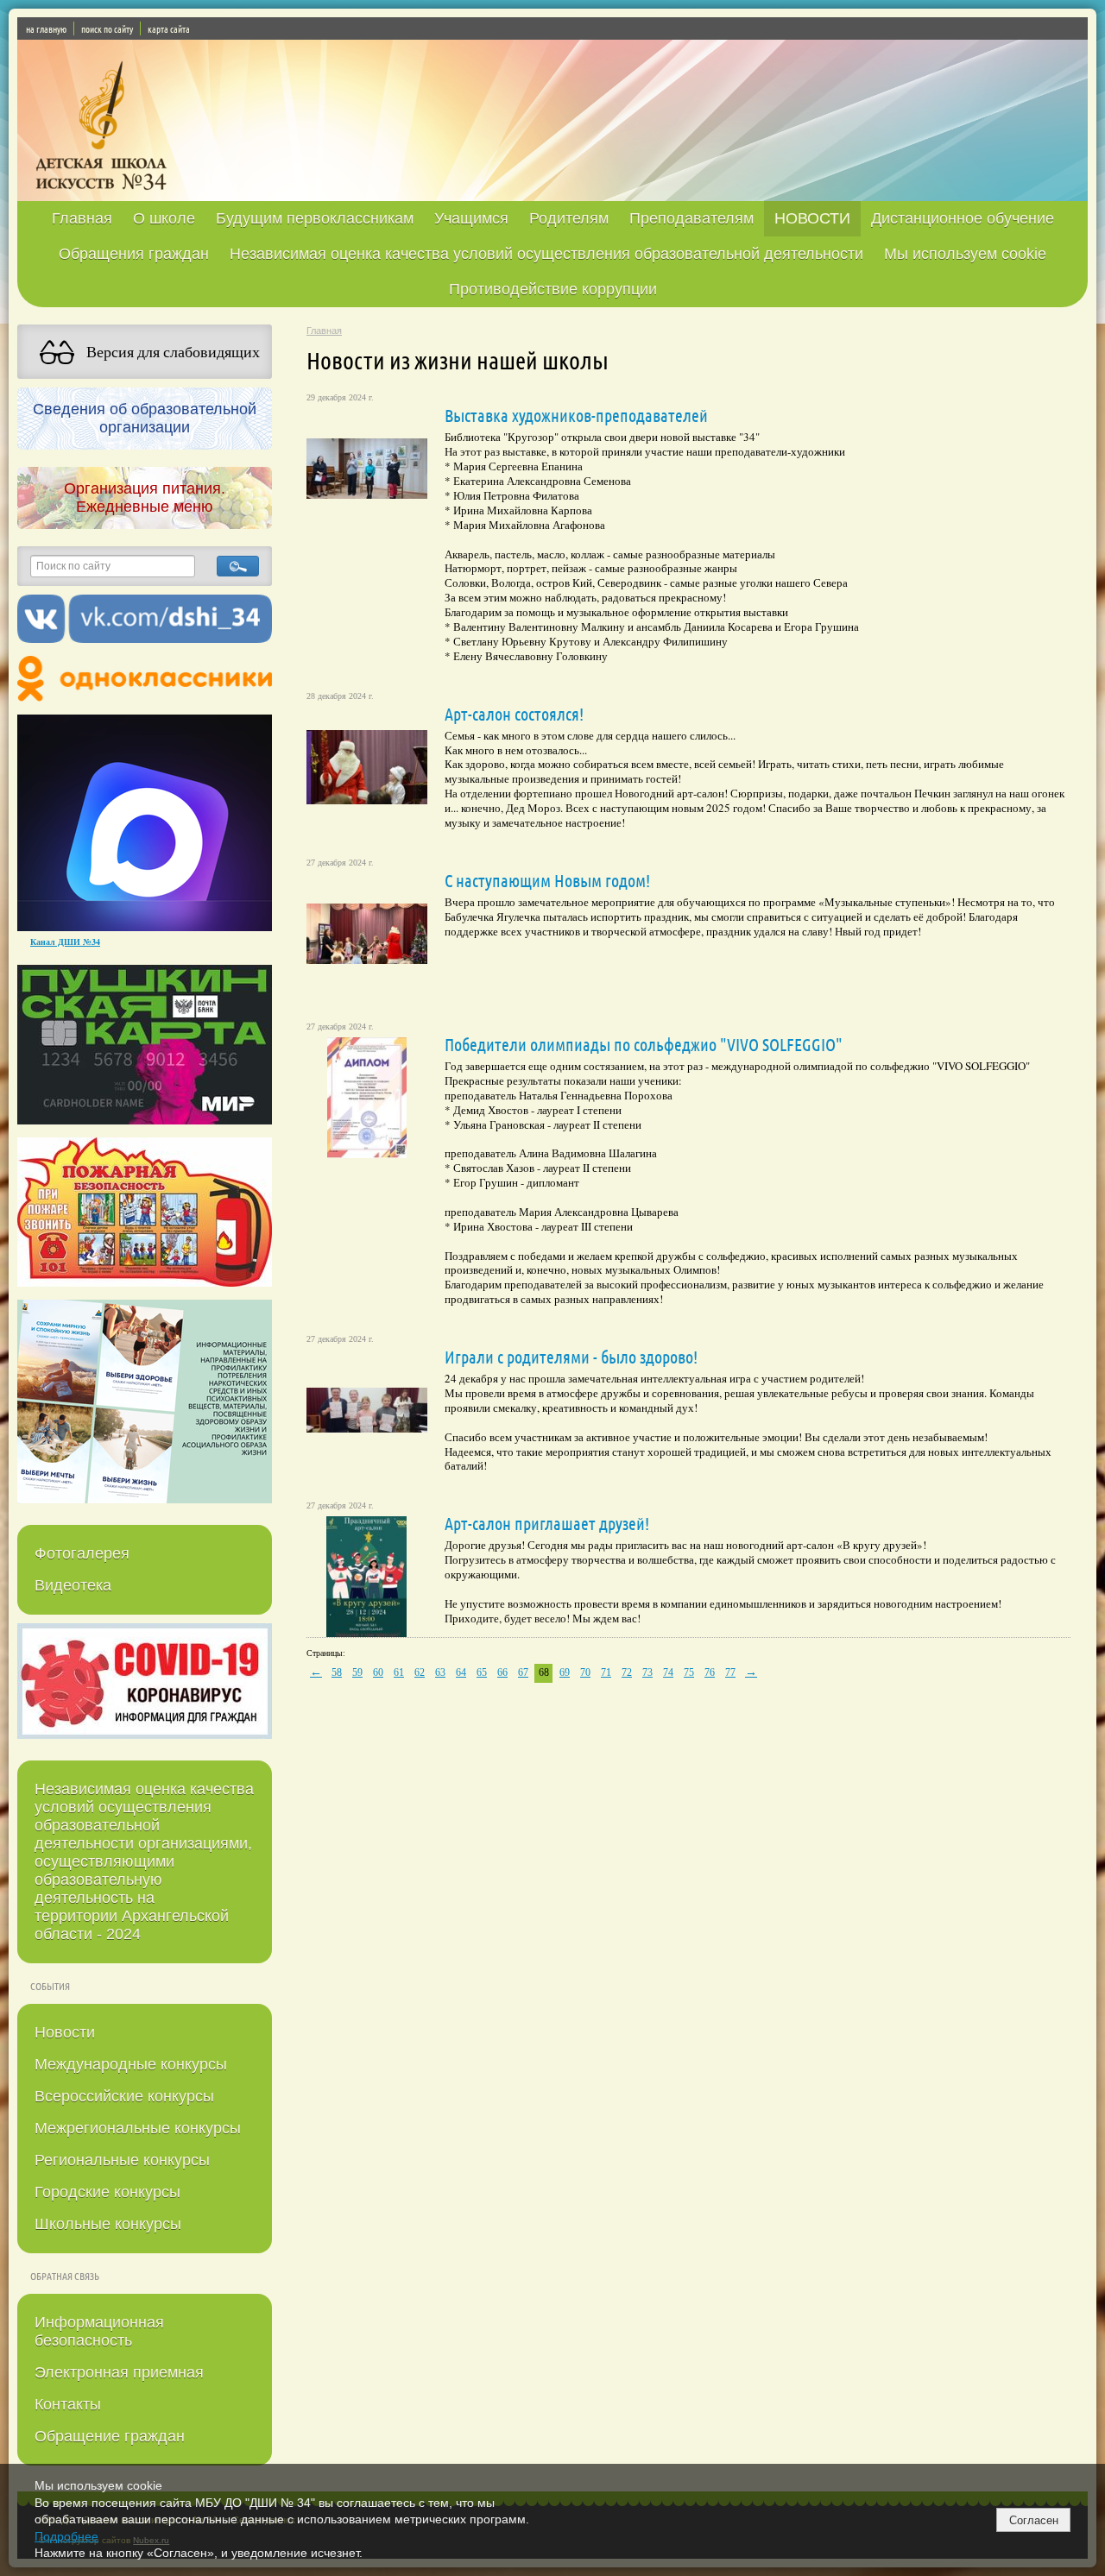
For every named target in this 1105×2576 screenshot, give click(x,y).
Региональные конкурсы (122, 2160)
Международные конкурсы (131, 2064)
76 (710, 1672)
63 (440, 1672)
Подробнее (66, 2536)
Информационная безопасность (99, 2331)
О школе (164, 218)
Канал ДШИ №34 (65, 942)
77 (730, 1672)
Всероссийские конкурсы (124, 2096)
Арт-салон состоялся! (514, 714)
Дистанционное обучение (963, 218)
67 (523, 1672)
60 (378, 1672)
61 (399, 1672)
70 (585, 1672)
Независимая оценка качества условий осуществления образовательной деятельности (546, 254)
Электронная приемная (119, 2372)
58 (337, 1672)
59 (357, 1672)
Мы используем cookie (965, 254)
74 (668, 1672)
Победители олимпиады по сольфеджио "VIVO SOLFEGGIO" (644, 1044)
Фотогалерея (82, 1553)
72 (627, 1672)
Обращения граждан (134, 254)
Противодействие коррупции (553, 289)
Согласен (1034, 2520)
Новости (65, 2032)
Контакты (68, 2404)
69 (565, 1672)
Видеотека (73, 1585)
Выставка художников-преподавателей (576, 415)
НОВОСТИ (812, 218)
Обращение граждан (110, 2436)
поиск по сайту (107, 28)
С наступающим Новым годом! (547, 880)
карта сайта (169, 28)
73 (647, 1672)
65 (482, 1672)
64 (461, 1672)
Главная (82, 218)
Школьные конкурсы (108, 2224)
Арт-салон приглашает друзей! (547, 1523)
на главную (46, 28)
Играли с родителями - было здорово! (571, 1357)
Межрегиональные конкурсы (138, 2128)
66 (502, 1672)
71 (606, 1672)
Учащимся (471, 218)
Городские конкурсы (107, 2192)
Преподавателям (691, 218)
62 (420, 1672)
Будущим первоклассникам (315, 218)
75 (689, 1672)
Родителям (569, 218)
